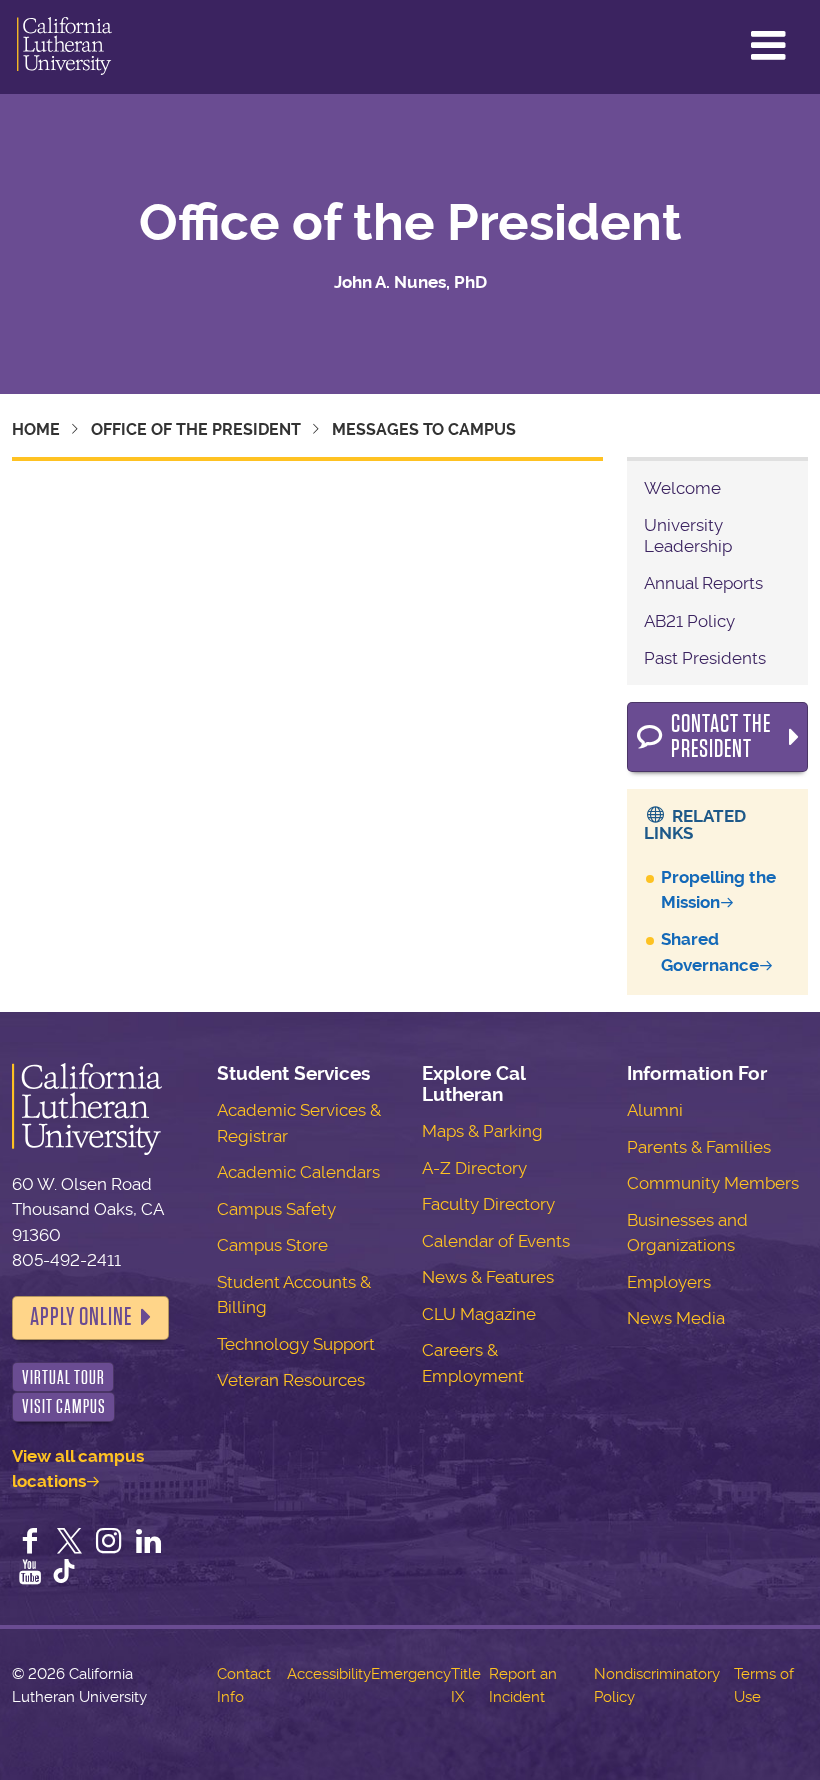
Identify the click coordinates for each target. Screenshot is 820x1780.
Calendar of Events (496, 1241)
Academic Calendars (298, 1172)
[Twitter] (70, 1543)
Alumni (655, 1110)
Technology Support (296, 1344)
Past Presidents (705, 658)
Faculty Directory (488, 1204)
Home (36, 429)
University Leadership (688, 535)
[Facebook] (30, 1543)
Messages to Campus (424, 429)
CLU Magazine (479, 1314)
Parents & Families (699, 1147)
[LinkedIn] (149, 1543)
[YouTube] (30, 1574)
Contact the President (721, 737)
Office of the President (410, 223)
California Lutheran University (64, 47)
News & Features (488, 1277)
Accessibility (329, 1674)
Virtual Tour (63, 1377)
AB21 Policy (689, 621)
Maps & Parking (482, 1131)
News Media (676, 1318)
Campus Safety (276, 1209)
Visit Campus (64, 1406)
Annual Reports (703, 583)
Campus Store (272, 1245)
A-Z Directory (474, 1168)
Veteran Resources (291, 1380)
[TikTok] (64, 1574)
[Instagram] (109, 1543)
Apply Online (81, 1317)
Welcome (682, 488)
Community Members (713, 1183)
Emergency (411, 1674)
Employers (669, 1282)
